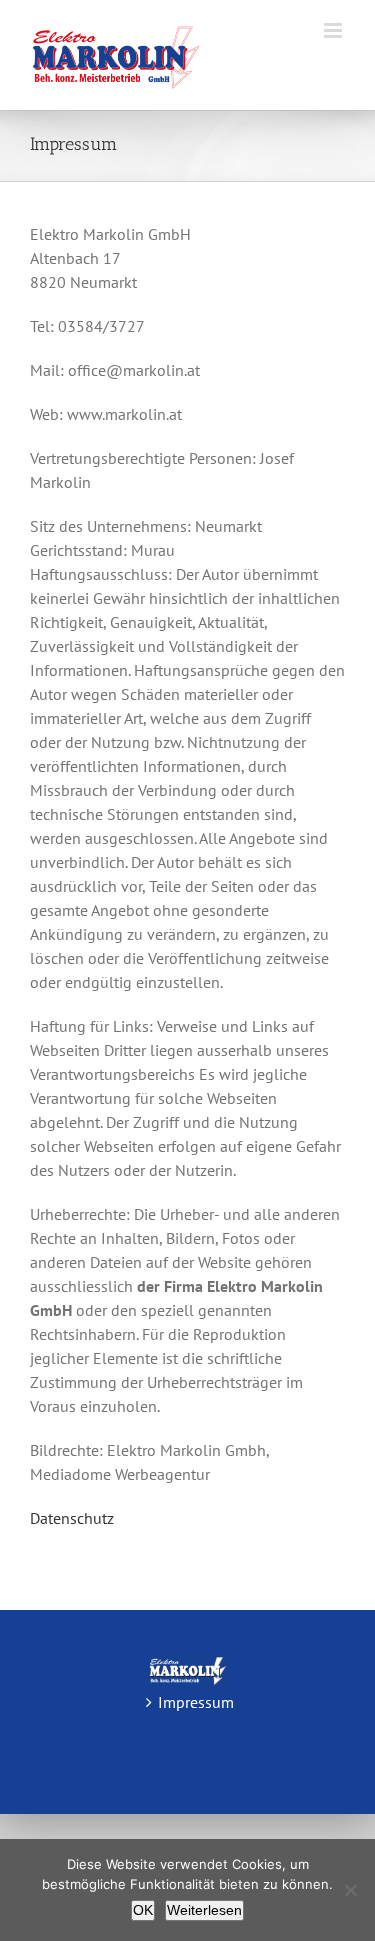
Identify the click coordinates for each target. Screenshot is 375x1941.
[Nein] (350, 1890)
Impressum (189, 1702)
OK (143, 1910)
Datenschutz (72, 1518)
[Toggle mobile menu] (334, 30)
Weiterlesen (204, 1910)
